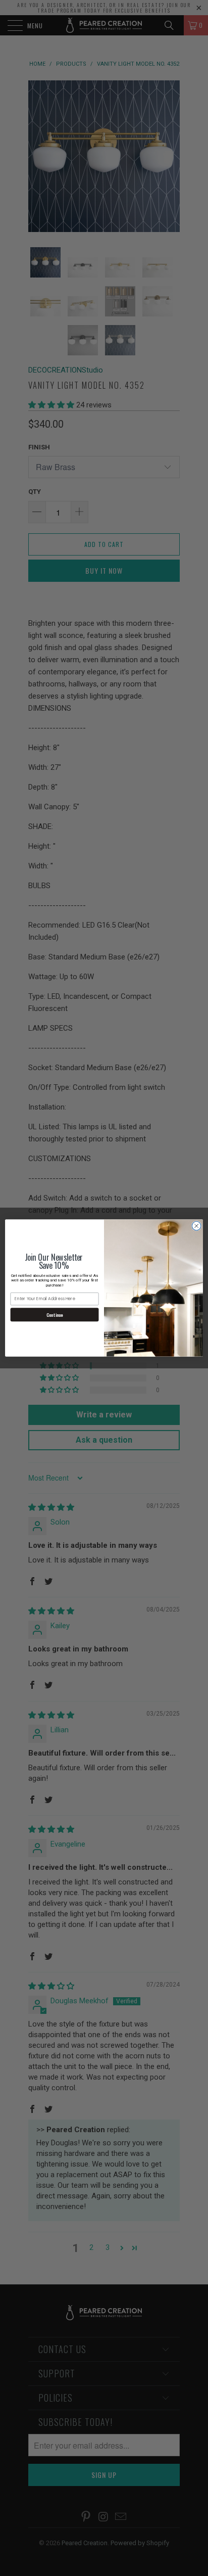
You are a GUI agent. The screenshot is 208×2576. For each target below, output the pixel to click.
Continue (55, 1315)
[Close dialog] (196, 1226)
